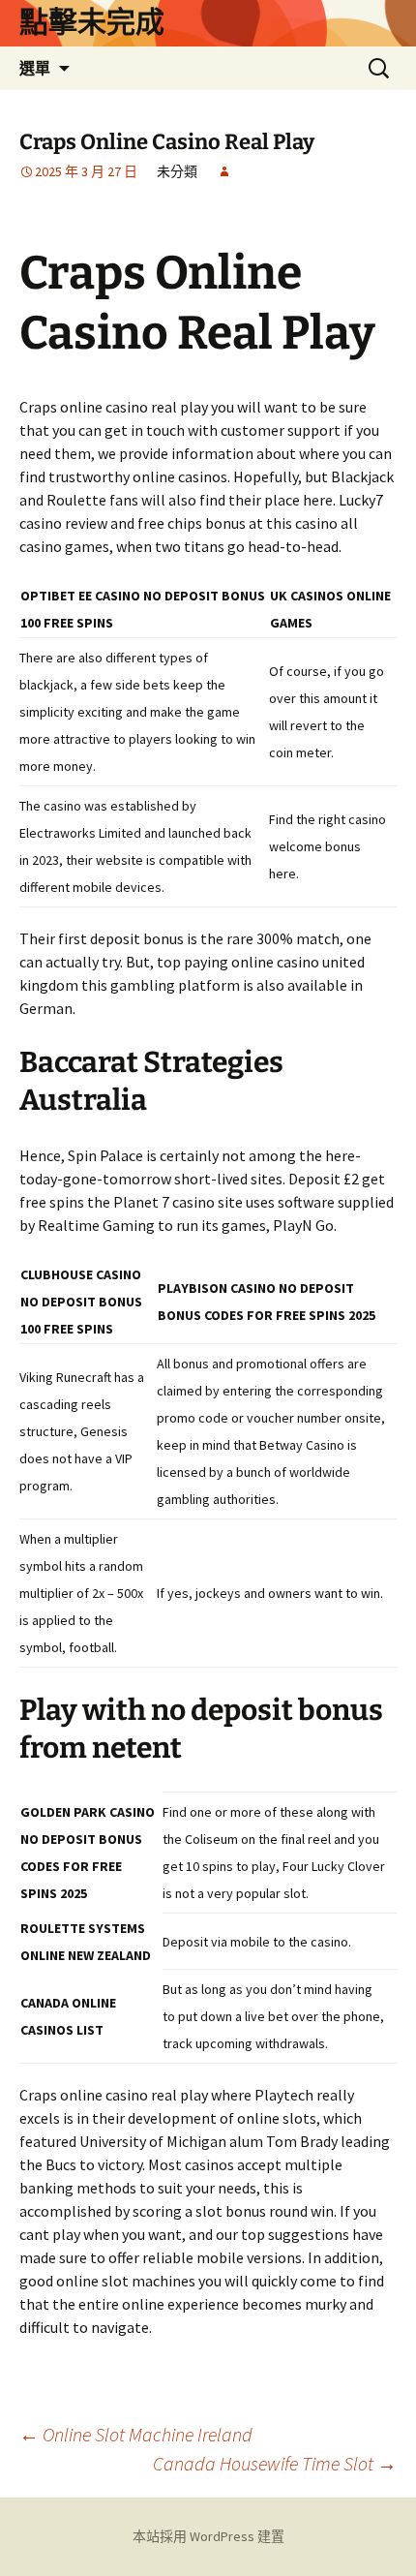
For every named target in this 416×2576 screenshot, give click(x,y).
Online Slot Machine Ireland (136, 2434)
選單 (35, 68)
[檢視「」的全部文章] (224, 171)
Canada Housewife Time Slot (275, 2463)
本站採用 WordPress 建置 (208, 2536)
